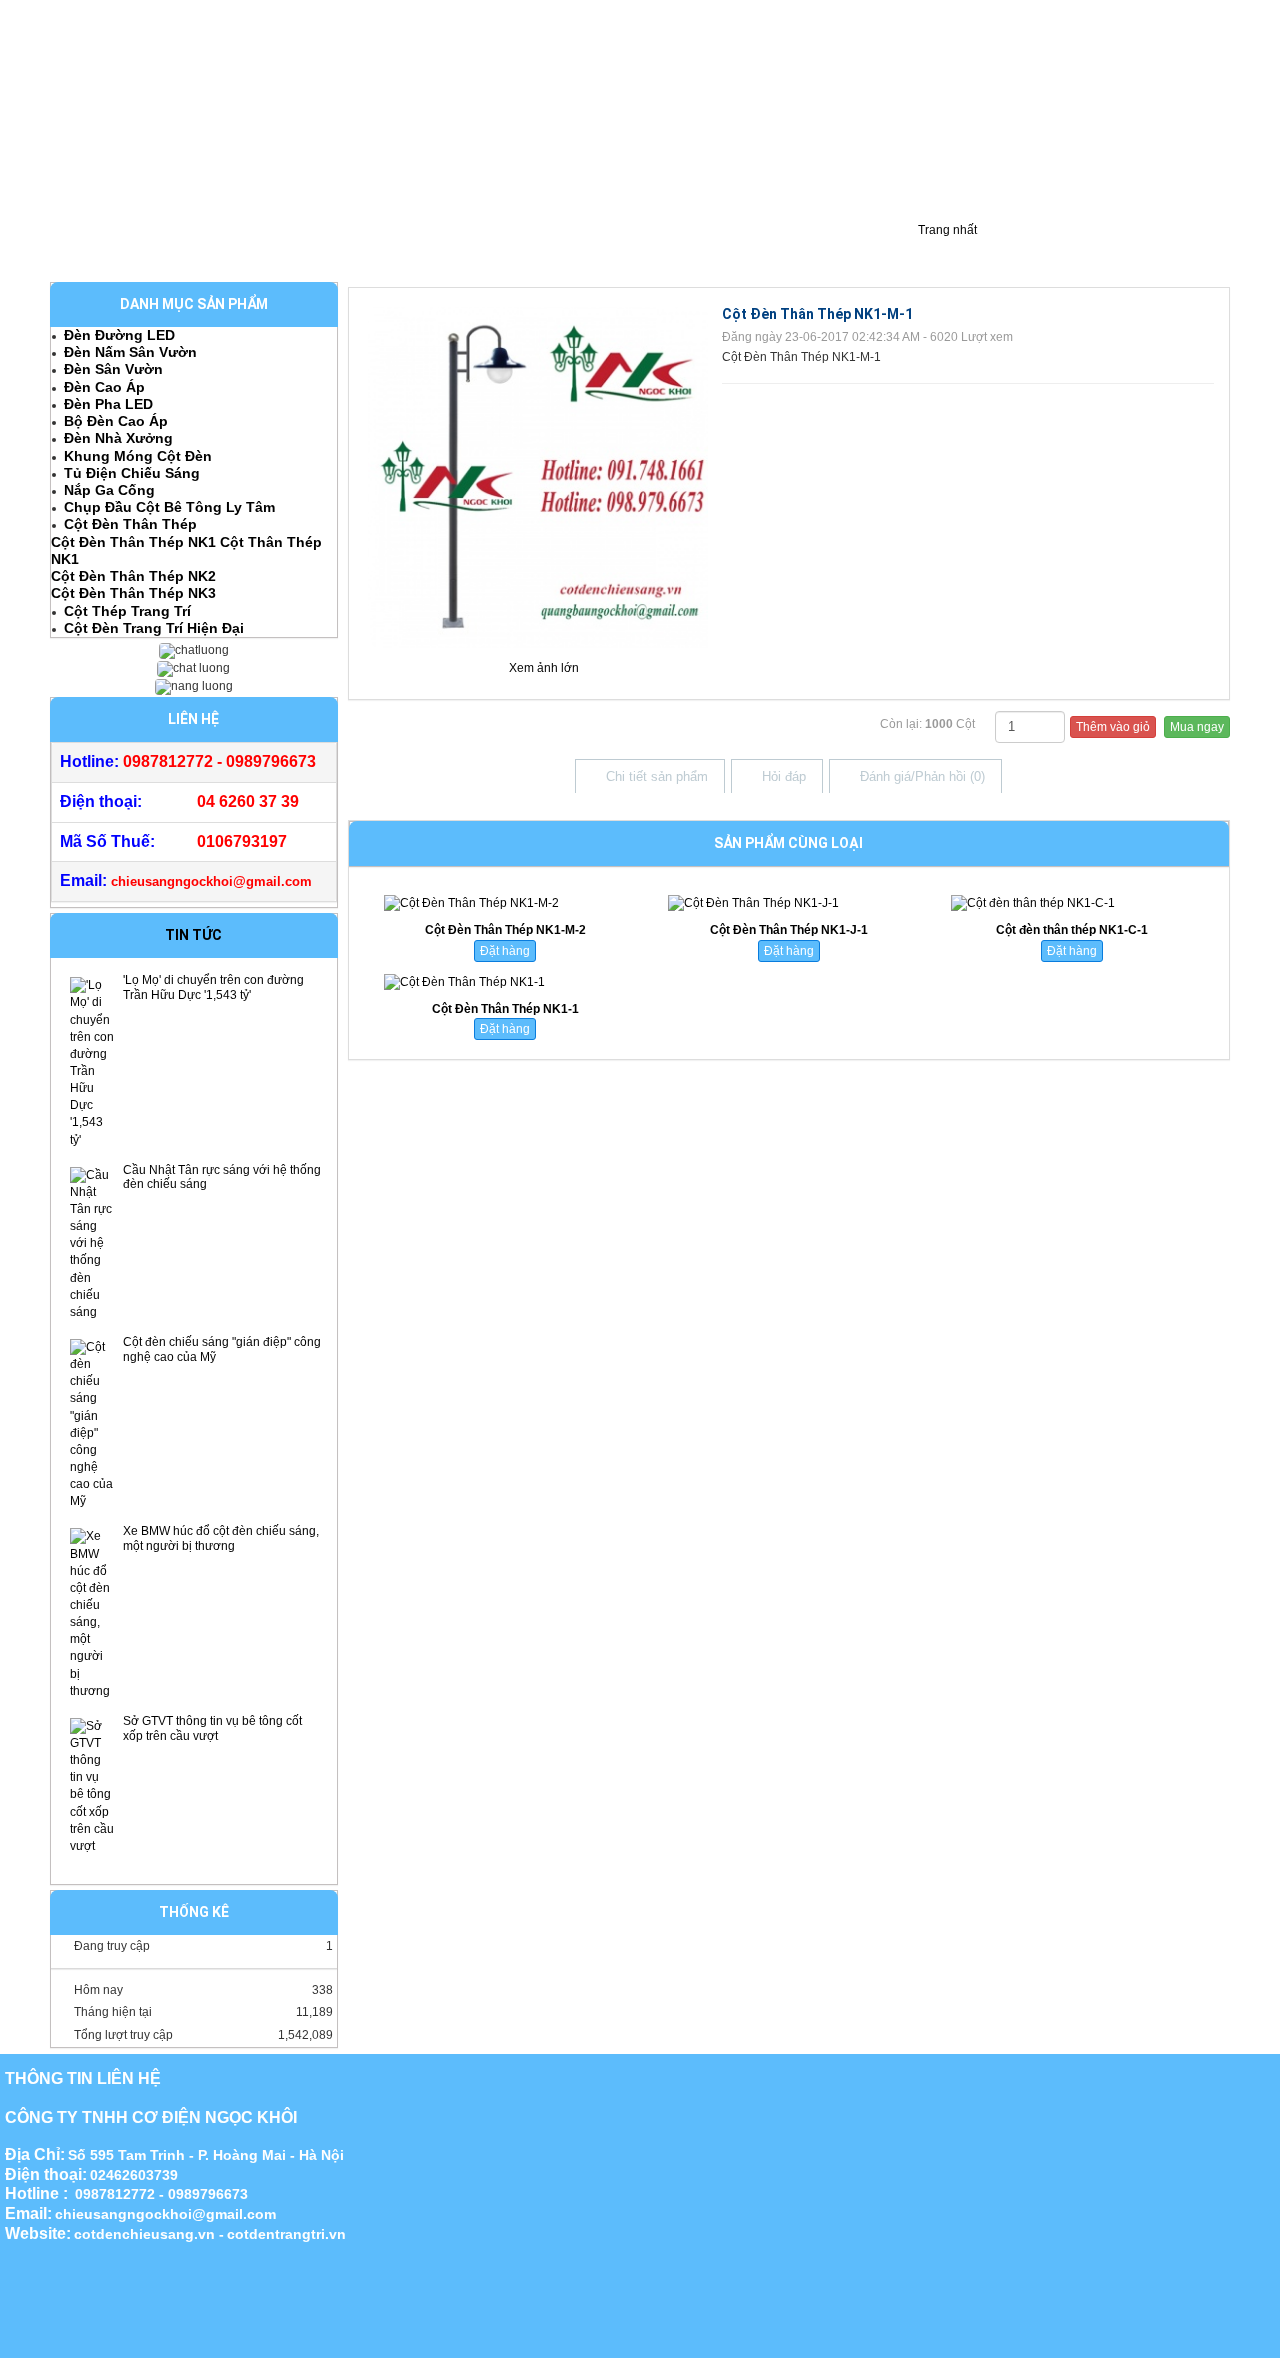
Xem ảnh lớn (544, 668)
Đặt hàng (505, 951)
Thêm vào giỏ (1113, 727)
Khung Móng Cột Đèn (138, 456)
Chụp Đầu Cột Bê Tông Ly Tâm (169, 507)
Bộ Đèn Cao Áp (116, 421)
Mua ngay (1197, 727)
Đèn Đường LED (119, 335)
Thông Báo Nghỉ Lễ (825, 247)
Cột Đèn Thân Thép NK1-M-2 (505, 930)
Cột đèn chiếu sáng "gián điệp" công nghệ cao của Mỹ (222, 1349)
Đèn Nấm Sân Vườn (130, 352)
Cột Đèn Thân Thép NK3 (133, 593)
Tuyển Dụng (621, 247)
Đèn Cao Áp (104, 387)
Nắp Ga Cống (109, 490)
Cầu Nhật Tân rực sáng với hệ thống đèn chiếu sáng (222, 1177)
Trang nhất (946, 230)
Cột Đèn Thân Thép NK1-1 (505, 1009)
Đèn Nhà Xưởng (118, 438)
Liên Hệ (712, 247)
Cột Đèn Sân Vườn (343, 247)
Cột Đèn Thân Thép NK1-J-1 (789, 930)
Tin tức (193, 935)
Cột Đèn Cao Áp (206, 247)
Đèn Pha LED (108, 404)
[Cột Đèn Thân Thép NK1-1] (505, 982)
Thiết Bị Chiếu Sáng (492, 247)
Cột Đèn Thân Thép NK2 (133, 576)
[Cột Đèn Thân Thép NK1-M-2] (505, 903)
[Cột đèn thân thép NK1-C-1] (1071, 903)
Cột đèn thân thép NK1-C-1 (1072, 930)
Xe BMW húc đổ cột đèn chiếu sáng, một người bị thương (221, 1538)
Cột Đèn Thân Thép (130, 524)
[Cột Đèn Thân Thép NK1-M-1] (538, 476)
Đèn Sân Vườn (113, 369)
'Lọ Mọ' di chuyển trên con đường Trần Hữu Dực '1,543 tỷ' (213, 987)
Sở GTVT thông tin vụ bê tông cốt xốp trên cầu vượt (212, 1728)
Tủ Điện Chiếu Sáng (132, 473)
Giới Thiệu (93, 247)
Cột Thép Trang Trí (127, 611)
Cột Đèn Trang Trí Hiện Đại (154, 628)
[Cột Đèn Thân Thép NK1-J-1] (788, 903)
